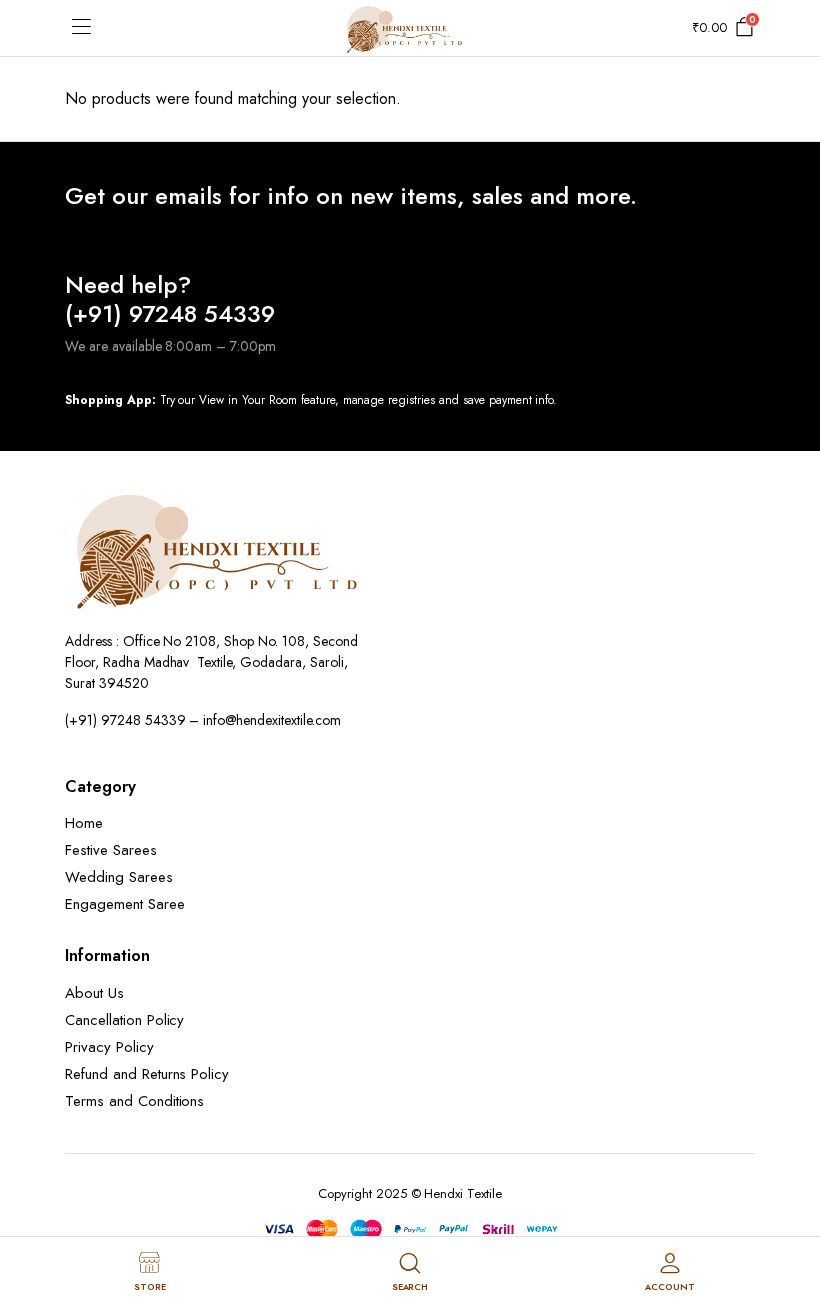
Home (84, 823)
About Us (94, 993)
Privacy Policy (109, 1047)
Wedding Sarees (119, 877)
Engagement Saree (125, 904)
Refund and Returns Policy (147, 1074)
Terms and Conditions (134, 1101)
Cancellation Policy (124, 1020)
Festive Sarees (111, 850)
